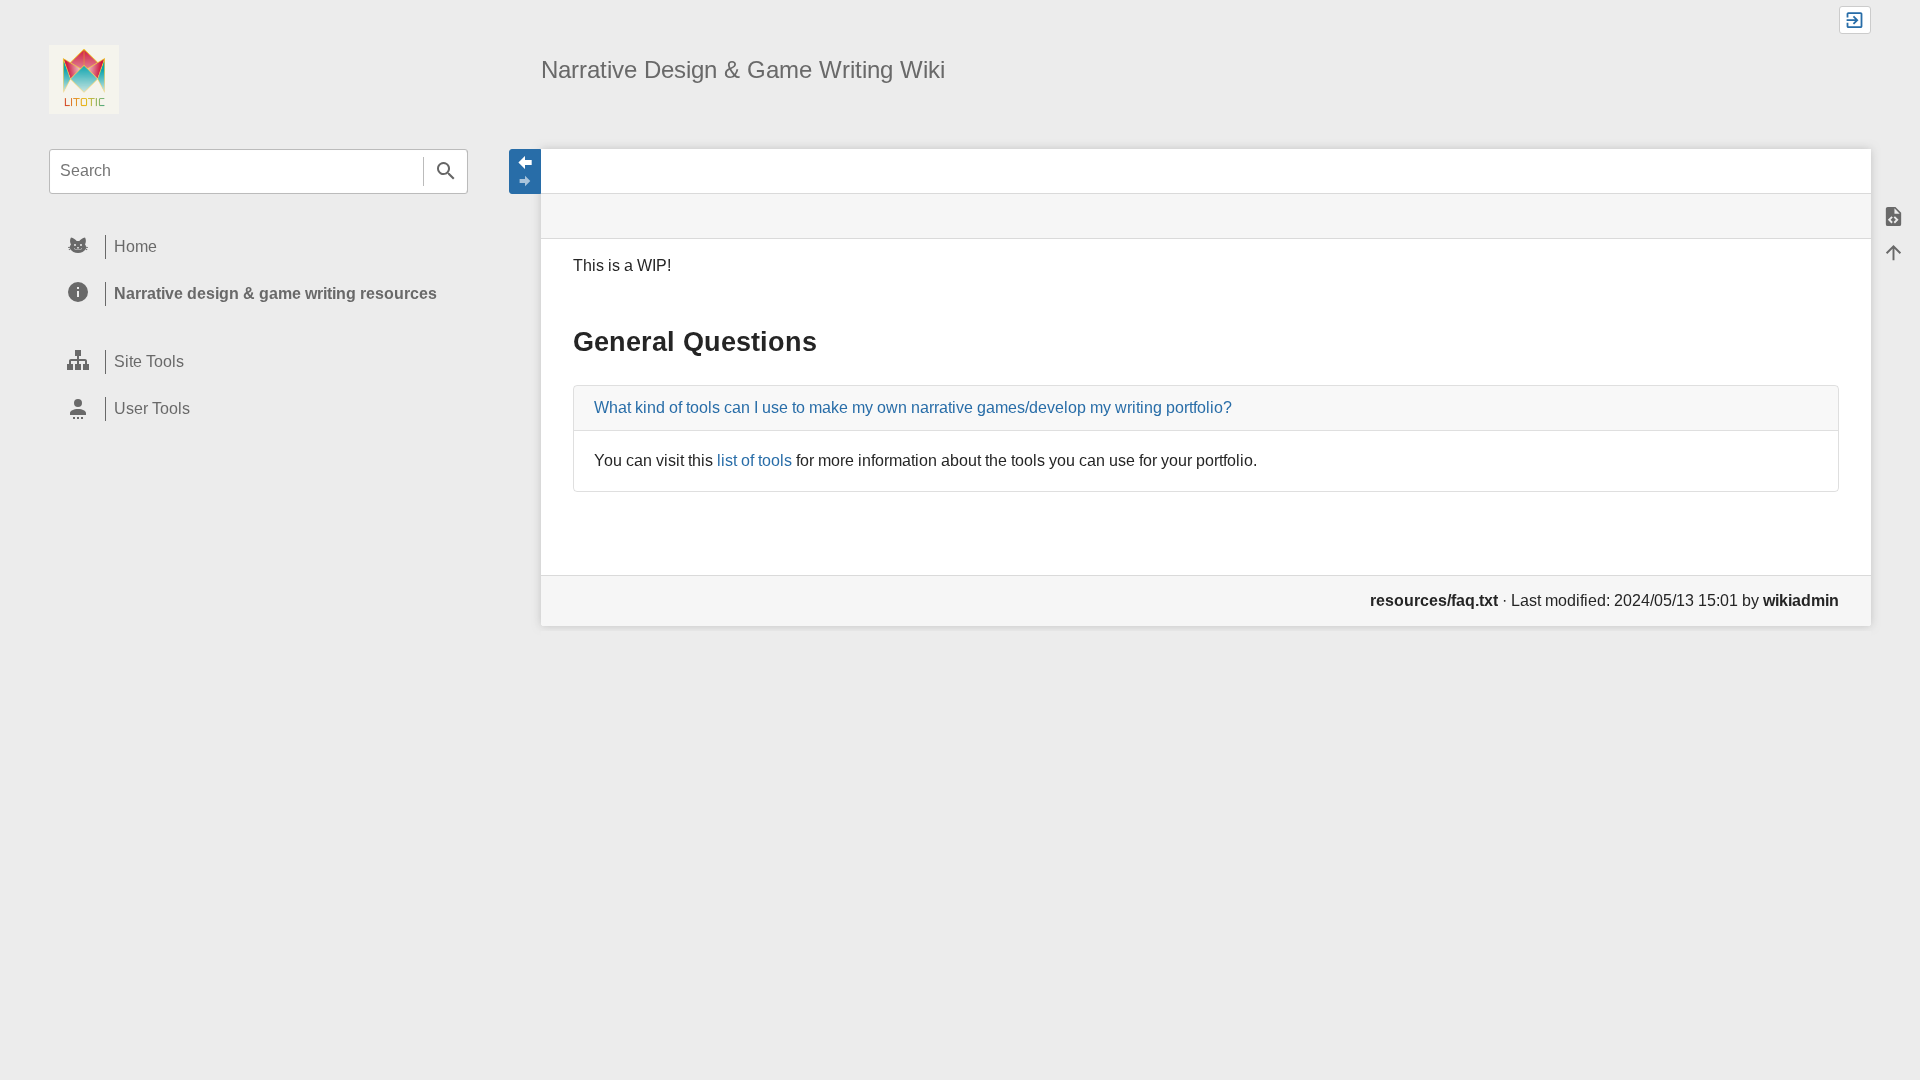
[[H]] (84, 78)
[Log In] (1855, 20)
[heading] (258, 247)
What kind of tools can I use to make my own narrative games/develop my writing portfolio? (913, 407)
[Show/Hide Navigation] (525, 171)
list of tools (754, 460)
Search (445, 171)
